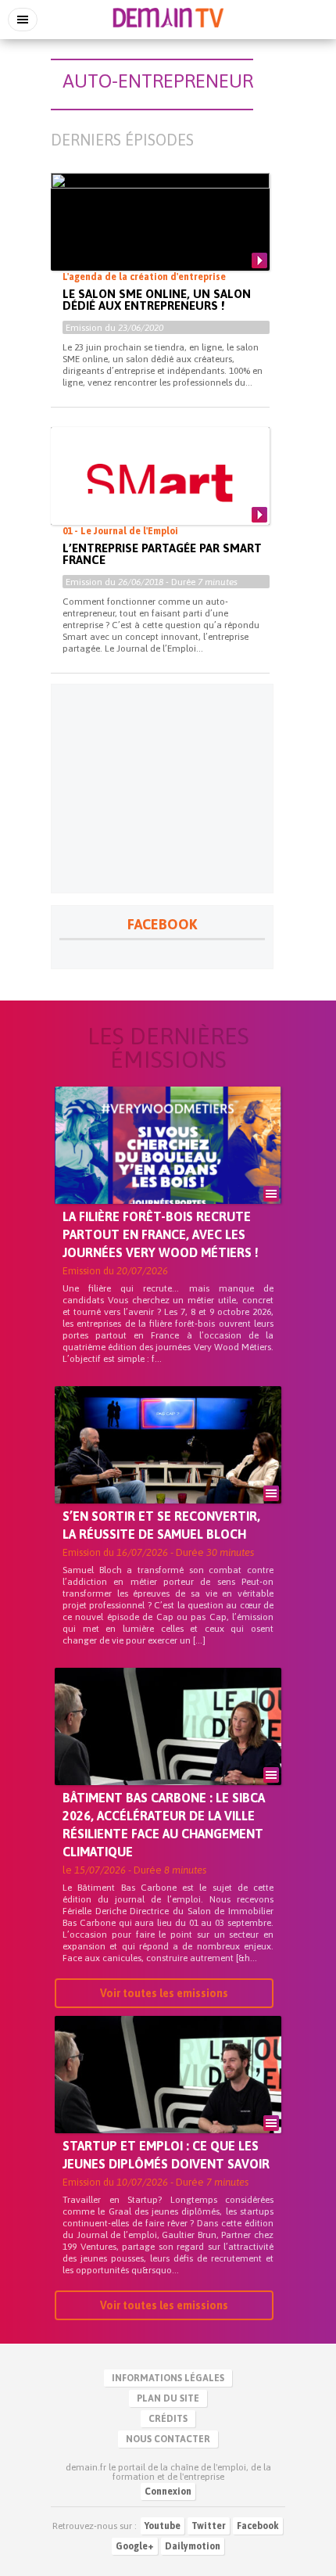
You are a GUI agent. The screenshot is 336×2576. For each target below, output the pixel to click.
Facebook (258, 2526)
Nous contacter (168, 2439)
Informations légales (168, 2378)
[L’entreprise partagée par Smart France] (160, 483)
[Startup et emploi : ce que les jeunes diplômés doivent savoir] (168, 2101)
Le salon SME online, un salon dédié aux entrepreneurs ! (157, 300)
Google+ (135, 2546)
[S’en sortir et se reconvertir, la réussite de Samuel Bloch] (168, 1471)
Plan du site (168, 2398)
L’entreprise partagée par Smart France (162, 554)
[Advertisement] (162, 789)
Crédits (168, 2419)
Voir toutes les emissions (164, 1993)
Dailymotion (193, 2546)
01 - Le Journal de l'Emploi (120, 531)
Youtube (163, 2526)
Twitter (209, 2526)
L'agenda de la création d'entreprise (144, 277)
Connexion (168, 2492)
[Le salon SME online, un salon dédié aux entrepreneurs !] (160, 235)
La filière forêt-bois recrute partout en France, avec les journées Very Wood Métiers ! (161, 1234)
